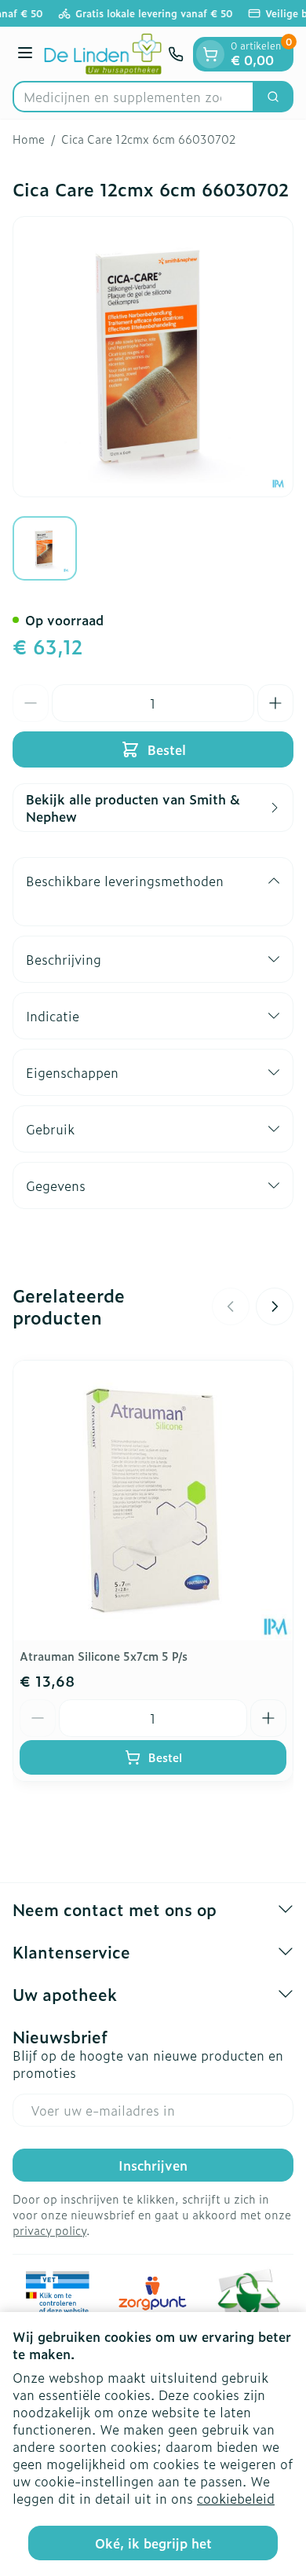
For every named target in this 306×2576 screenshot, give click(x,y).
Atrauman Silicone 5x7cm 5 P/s (104, 1656)
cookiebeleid (236, 2498)
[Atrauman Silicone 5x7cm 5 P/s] (153, 1501)
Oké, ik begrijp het (153, 2543)
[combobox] (133, 97)
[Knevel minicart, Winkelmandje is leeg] (210, 54)
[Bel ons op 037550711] (176, 54)
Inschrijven (153, 2165)
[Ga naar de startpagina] (103, 54)
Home (29, 139)
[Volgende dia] (275, 1306)
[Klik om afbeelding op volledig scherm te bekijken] (153, 357)
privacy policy (49, 2230)
